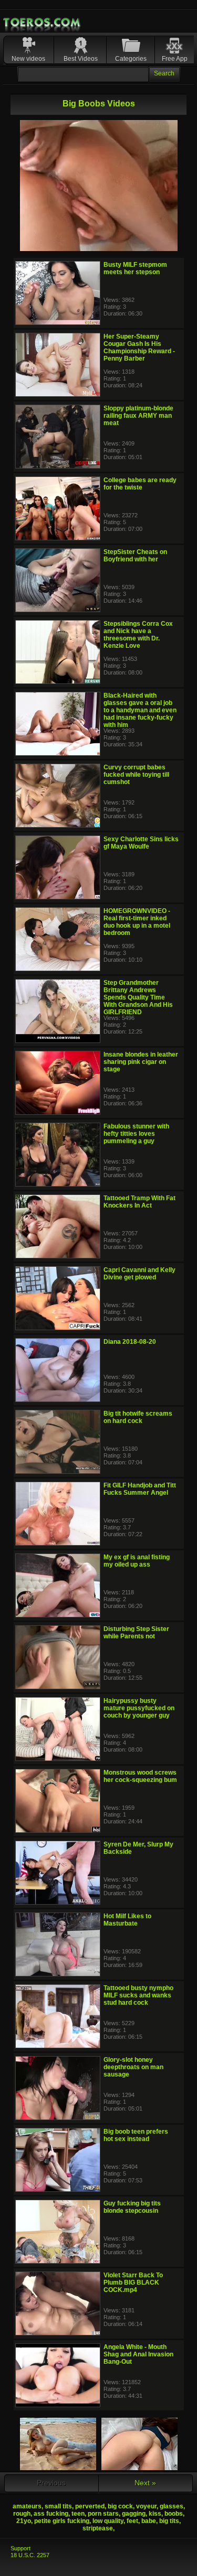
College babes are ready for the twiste (140, 484)
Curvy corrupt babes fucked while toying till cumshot (136, 775)
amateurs (27, 2506)
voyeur (146, 2506)
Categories (131, 59)
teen (78, 2514)
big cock (120, 2506)
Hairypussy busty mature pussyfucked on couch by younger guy (139, 1708)
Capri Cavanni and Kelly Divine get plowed (139, 1274)
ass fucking (51, 2514)
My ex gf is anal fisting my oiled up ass (137, 1561)
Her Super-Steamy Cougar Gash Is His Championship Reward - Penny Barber (139, 347)
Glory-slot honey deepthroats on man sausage (133, 2067)
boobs (174, 2514)
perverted (90, 2506)
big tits (169, 2521)
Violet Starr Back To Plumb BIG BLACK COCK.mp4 (133, 2282)
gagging (134, 2514)
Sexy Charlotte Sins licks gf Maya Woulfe (141, 843)
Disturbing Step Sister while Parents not (136, 1633)
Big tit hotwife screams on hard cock (138, 1417)
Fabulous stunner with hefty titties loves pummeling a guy (136, 1134)
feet (132, 2521)
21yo (24, 2521)
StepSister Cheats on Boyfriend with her (135, 556)
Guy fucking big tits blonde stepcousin (132, 2207)
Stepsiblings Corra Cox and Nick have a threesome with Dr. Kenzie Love (138, 635)
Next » (145, 2483)
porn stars (103, 2514)
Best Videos (81, 59)
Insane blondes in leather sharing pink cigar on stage (141, 1062)
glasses (172, 2506)
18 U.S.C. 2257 (30, 2555)
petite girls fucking (62, 2521)
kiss (155, 2514)
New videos (28, 59)
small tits (58, 2506)
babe (149, 2521)
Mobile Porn (43, 23)
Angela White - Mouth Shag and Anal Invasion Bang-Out (138, 2354)
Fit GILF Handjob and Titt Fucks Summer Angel (140, 1489)
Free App (175, 59)
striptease (98, 2528)
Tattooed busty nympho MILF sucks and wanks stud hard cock (138, 1995)
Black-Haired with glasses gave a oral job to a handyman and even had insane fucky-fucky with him (140, 710)
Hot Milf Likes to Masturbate (127, 1920)
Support (20, 2548)
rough (22, 2514)
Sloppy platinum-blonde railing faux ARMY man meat (138, 416)
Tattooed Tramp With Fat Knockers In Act (139, 1202)
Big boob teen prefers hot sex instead (136, 2135)
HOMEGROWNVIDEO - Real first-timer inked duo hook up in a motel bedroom (137, 922)
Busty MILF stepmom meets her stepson (135, 268)
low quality (108, 2521)
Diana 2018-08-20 (130, 1342)
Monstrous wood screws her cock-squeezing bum (140, 1776)
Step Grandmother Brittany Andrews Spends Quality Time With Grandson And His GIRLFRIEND (138, 997)
